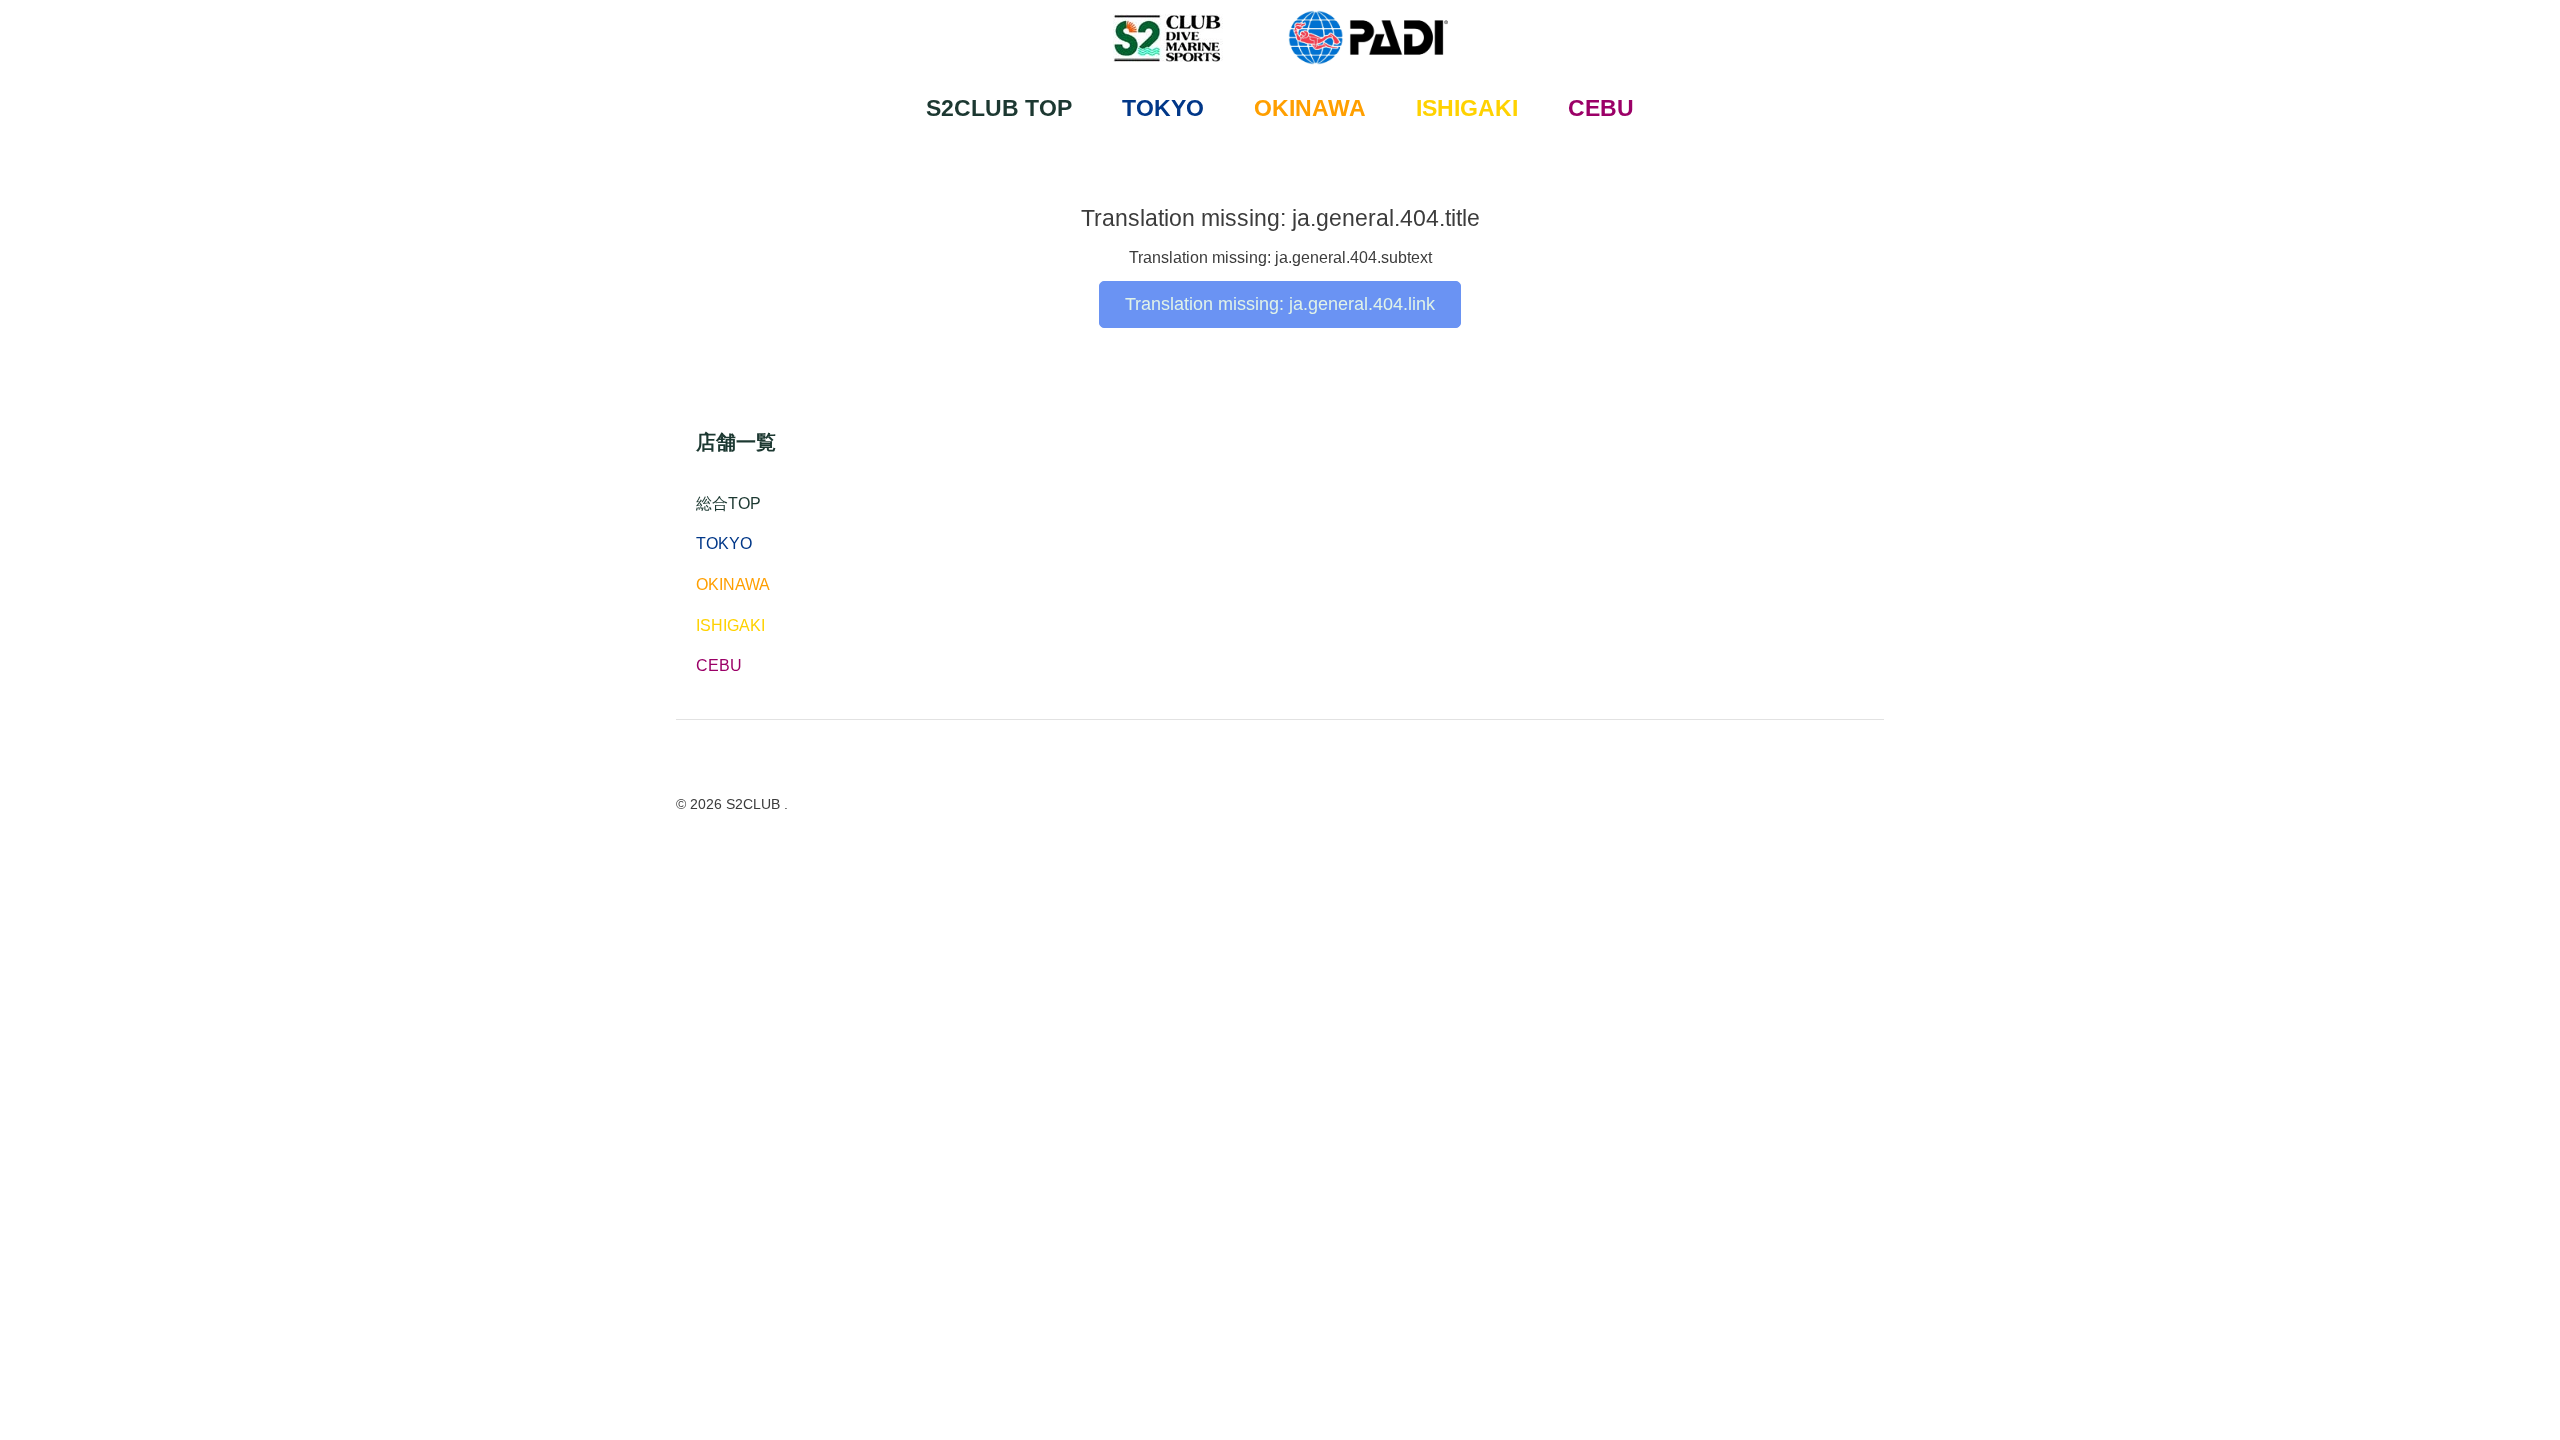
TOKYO (1163, 108)
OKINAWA (1310, 108)
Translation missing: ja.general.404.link (1280, 304)
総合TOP (728, 503)
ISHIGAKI (1467, 108)
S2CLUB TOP (999, 108)
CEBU (1601, 108)
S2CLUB (755, 804)
